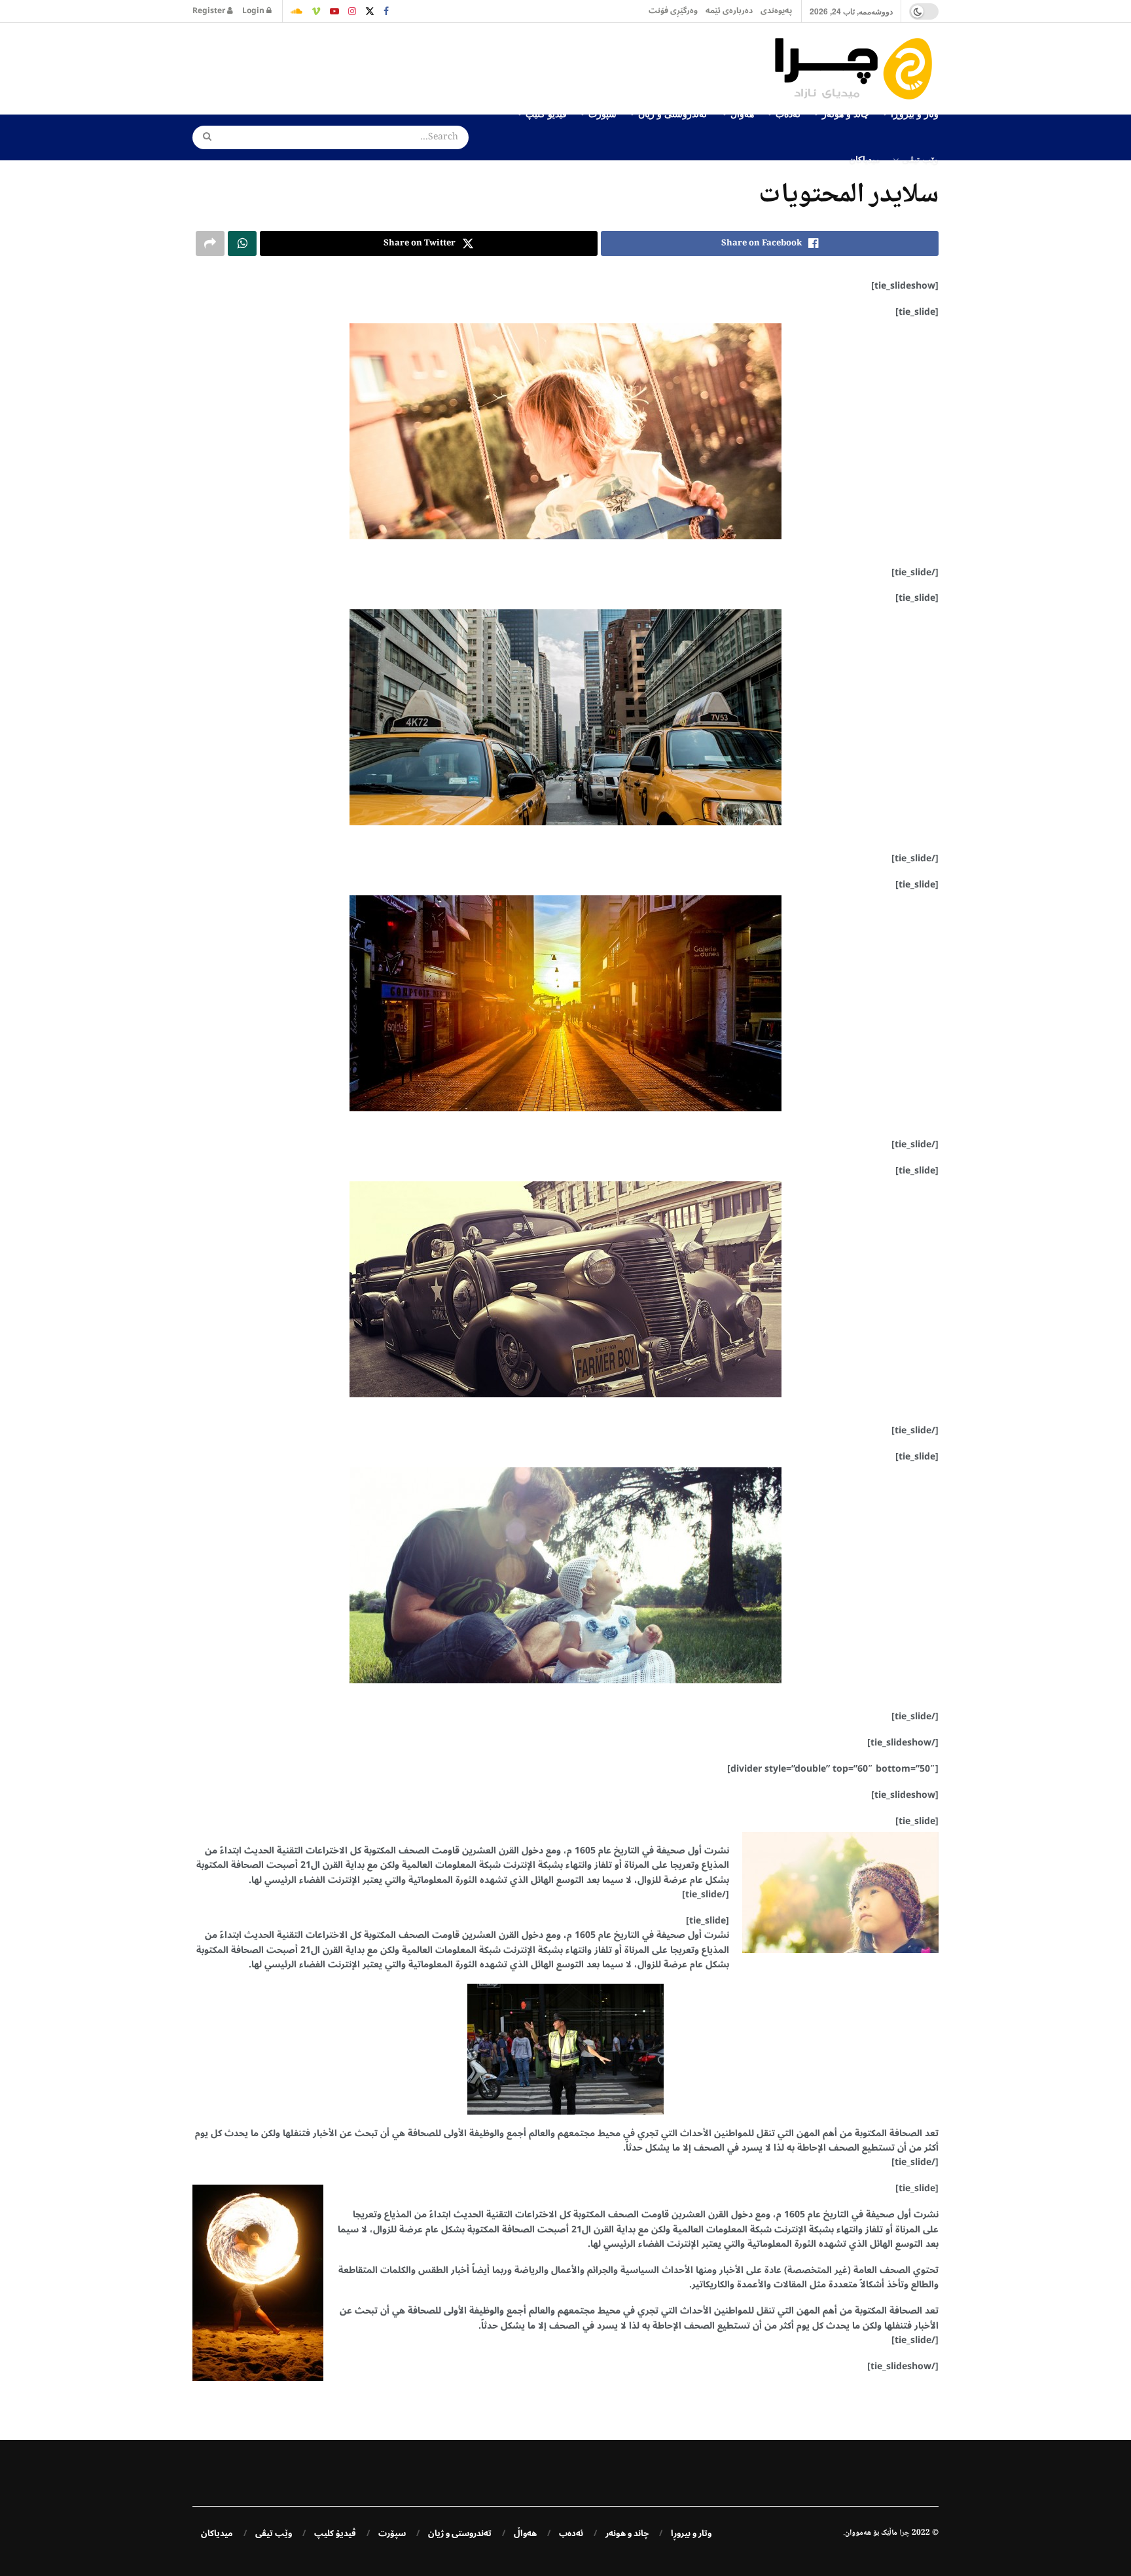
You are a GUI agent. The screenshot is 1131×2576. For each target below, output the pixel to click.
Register (210, 11)
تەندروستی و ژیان (460, 2533)
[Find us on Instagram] (352, 11)
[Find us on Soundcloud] (296, 11)
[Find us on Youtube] (334, 11)
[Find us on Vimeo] (316, 11)
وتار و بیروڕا (691, 2533)
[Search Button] (203, 137)
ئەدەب (571, 2533)
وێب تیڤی (920, 159)
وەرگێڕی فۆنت (673, 11)
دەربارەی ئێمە (729, 11)
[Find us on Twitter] (370, 11)
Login (254, 11)
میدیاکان (865, 159)
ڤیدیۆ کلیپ (335, 2533)
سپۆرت (392, 2533)
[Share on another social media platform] (210, 243)
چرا (905, 2533)
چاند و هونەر (627, 2533)
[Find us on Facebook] (386, 11)
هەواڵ (525, 2533)
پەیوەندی (776, 11)
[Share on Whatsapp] (242, 243)
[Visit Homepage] (857, 69)
